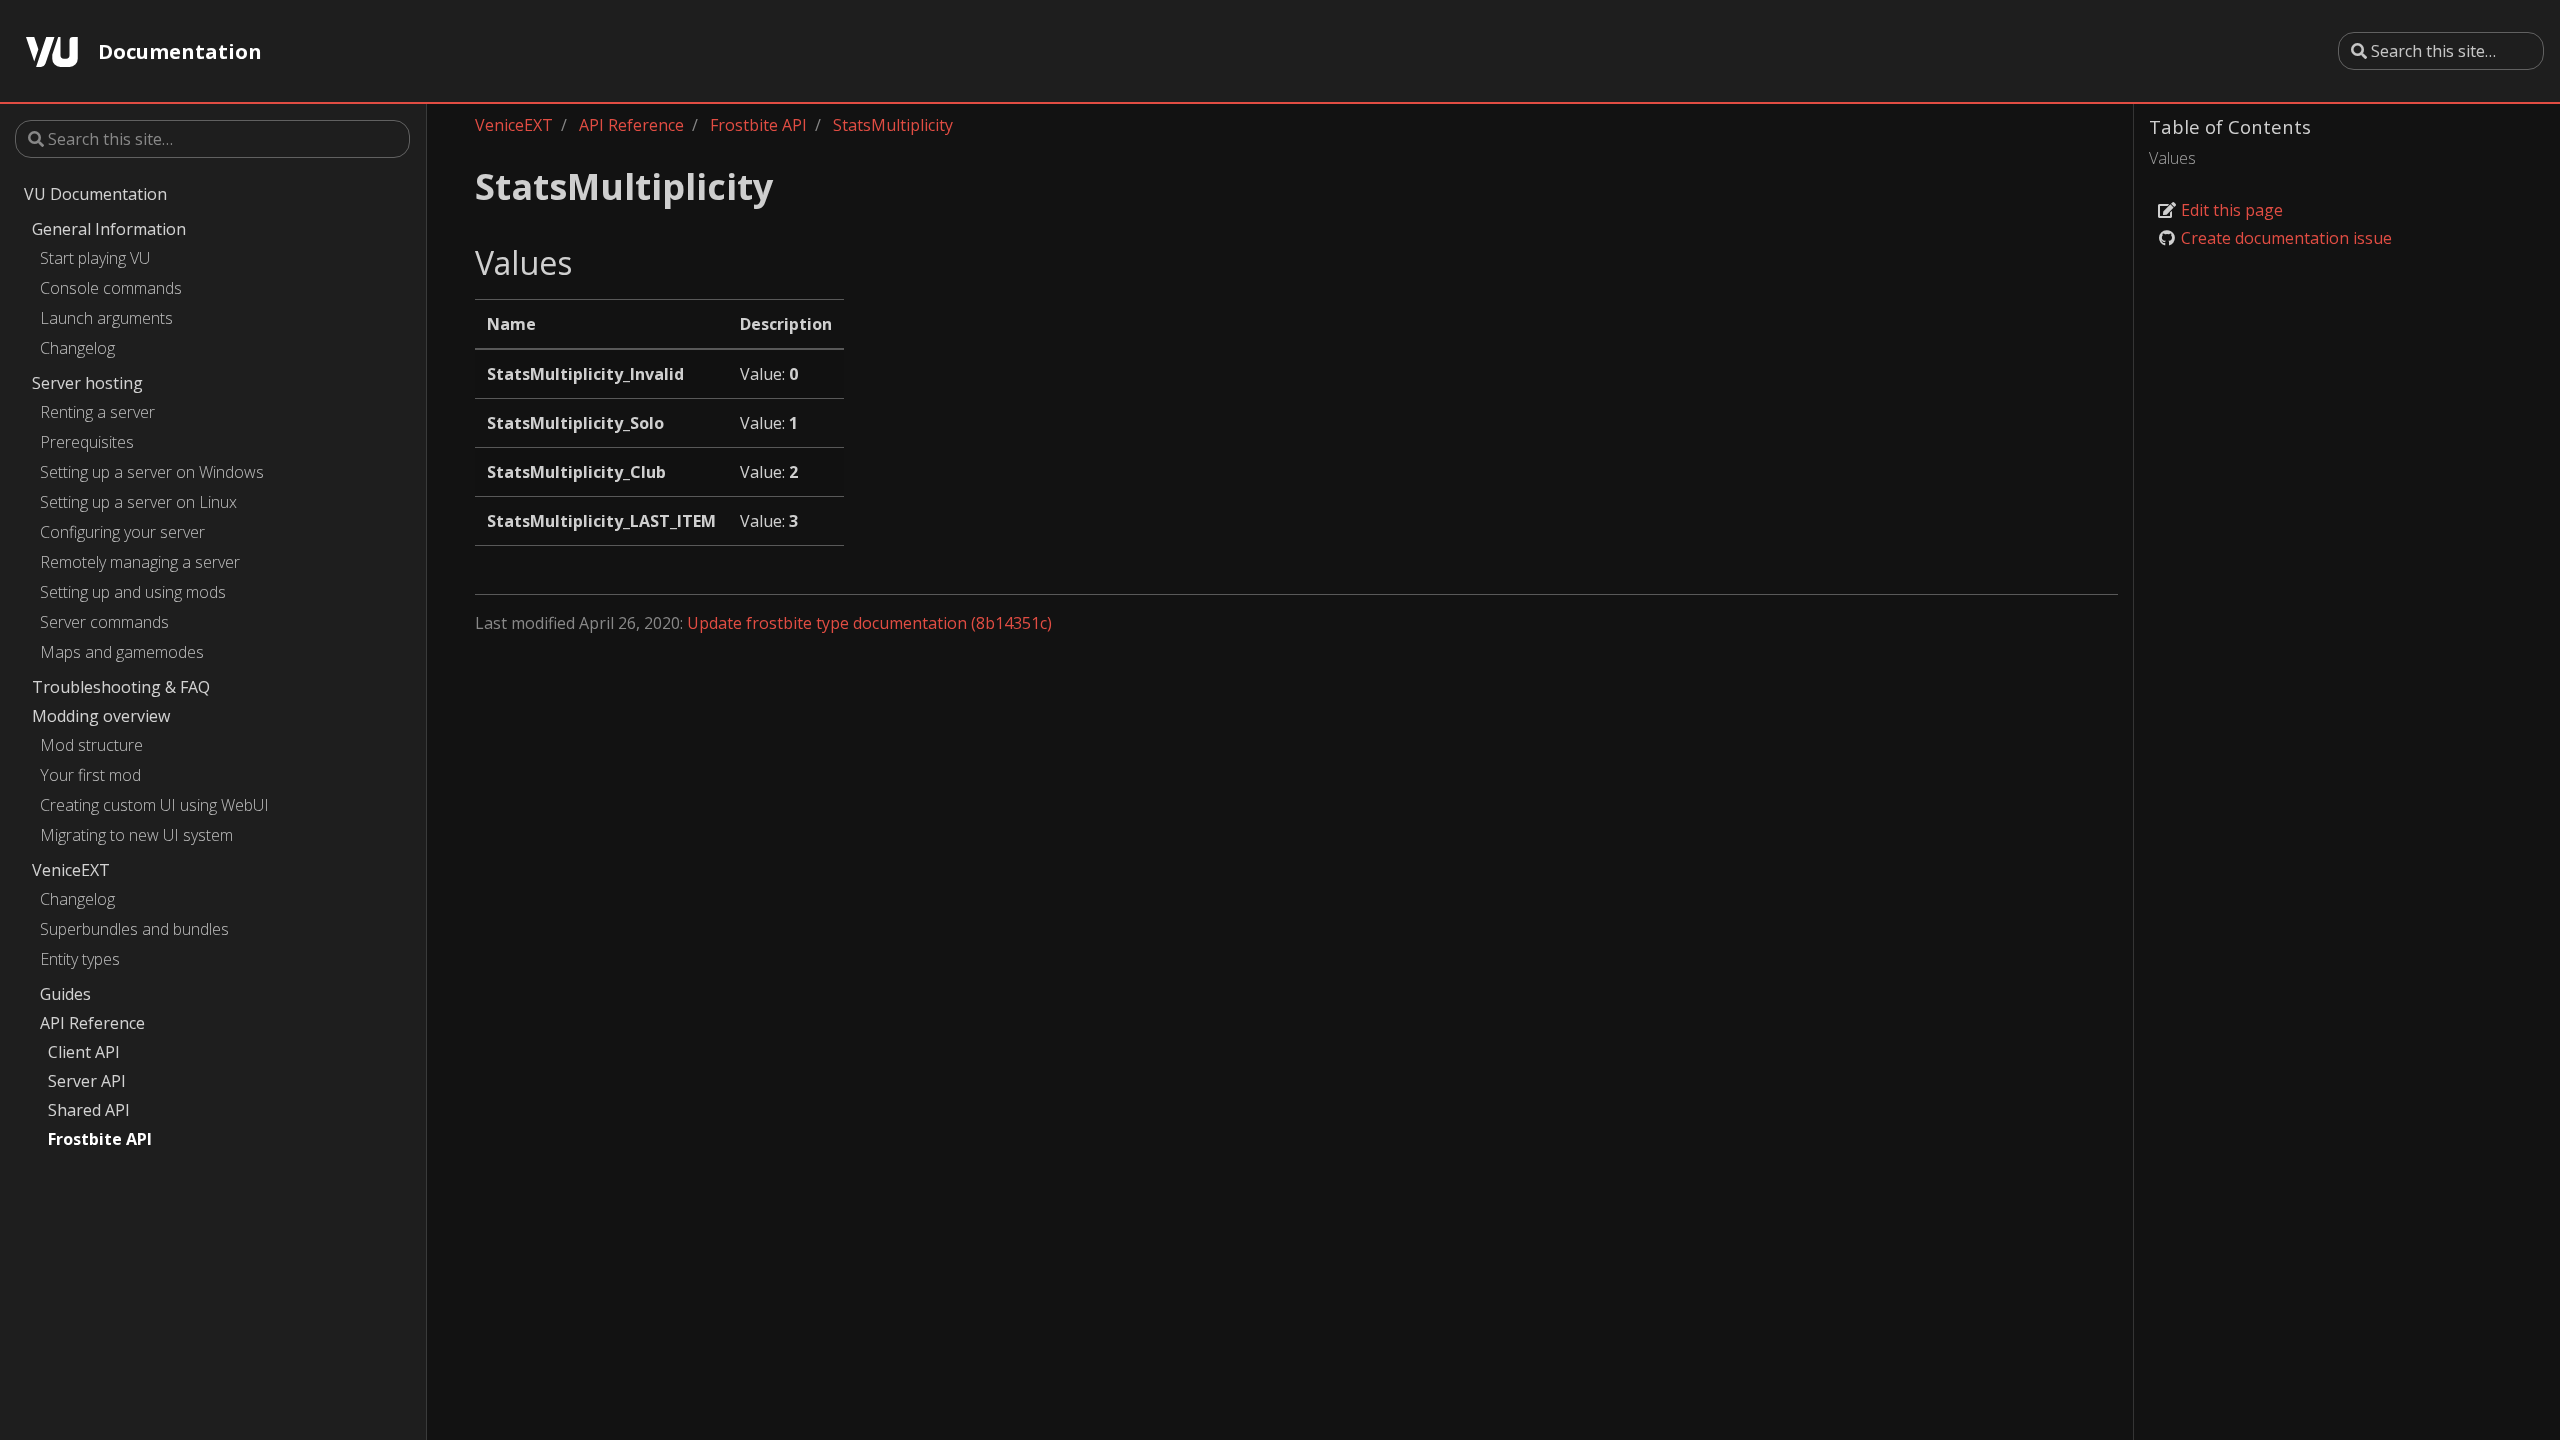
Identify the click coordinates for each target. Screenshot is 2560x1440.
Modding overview (101, 716)
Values (2172, 158)
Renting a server (97, 412)
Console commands (111, 288)
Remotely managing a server (140, 562)
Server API (87, 1081)
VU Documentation (95, 194)
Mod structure (91, 745)
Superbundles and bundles (134, 929)
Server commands (104, 622)
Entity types (80, 959)
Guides (65, 994)
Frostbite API (100, 1139)
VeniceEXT (71, 870)
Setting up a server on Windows (152, 472)
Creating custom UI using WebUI (154, 805)
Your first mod (90, 775)
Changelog (77, 348)
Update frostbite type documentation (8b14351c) (869, 623)
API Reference (92, 1023)
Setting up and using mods (133, 592)
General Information (109, 229)
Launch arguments (106, 318)
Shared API (89, 1110)
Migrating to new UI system (136, 835)
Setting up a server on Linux (138, 502)
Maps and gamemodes (122, 652)
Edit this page (2230, 210)
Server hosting (87, 383)
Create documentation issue (2284, 238)
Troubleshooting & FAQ (121, 687)
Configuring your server (122, 532)
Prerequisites (87, 442)
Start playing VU (95, 258)
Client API (84, 1052)
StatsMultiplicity (893, 125)
